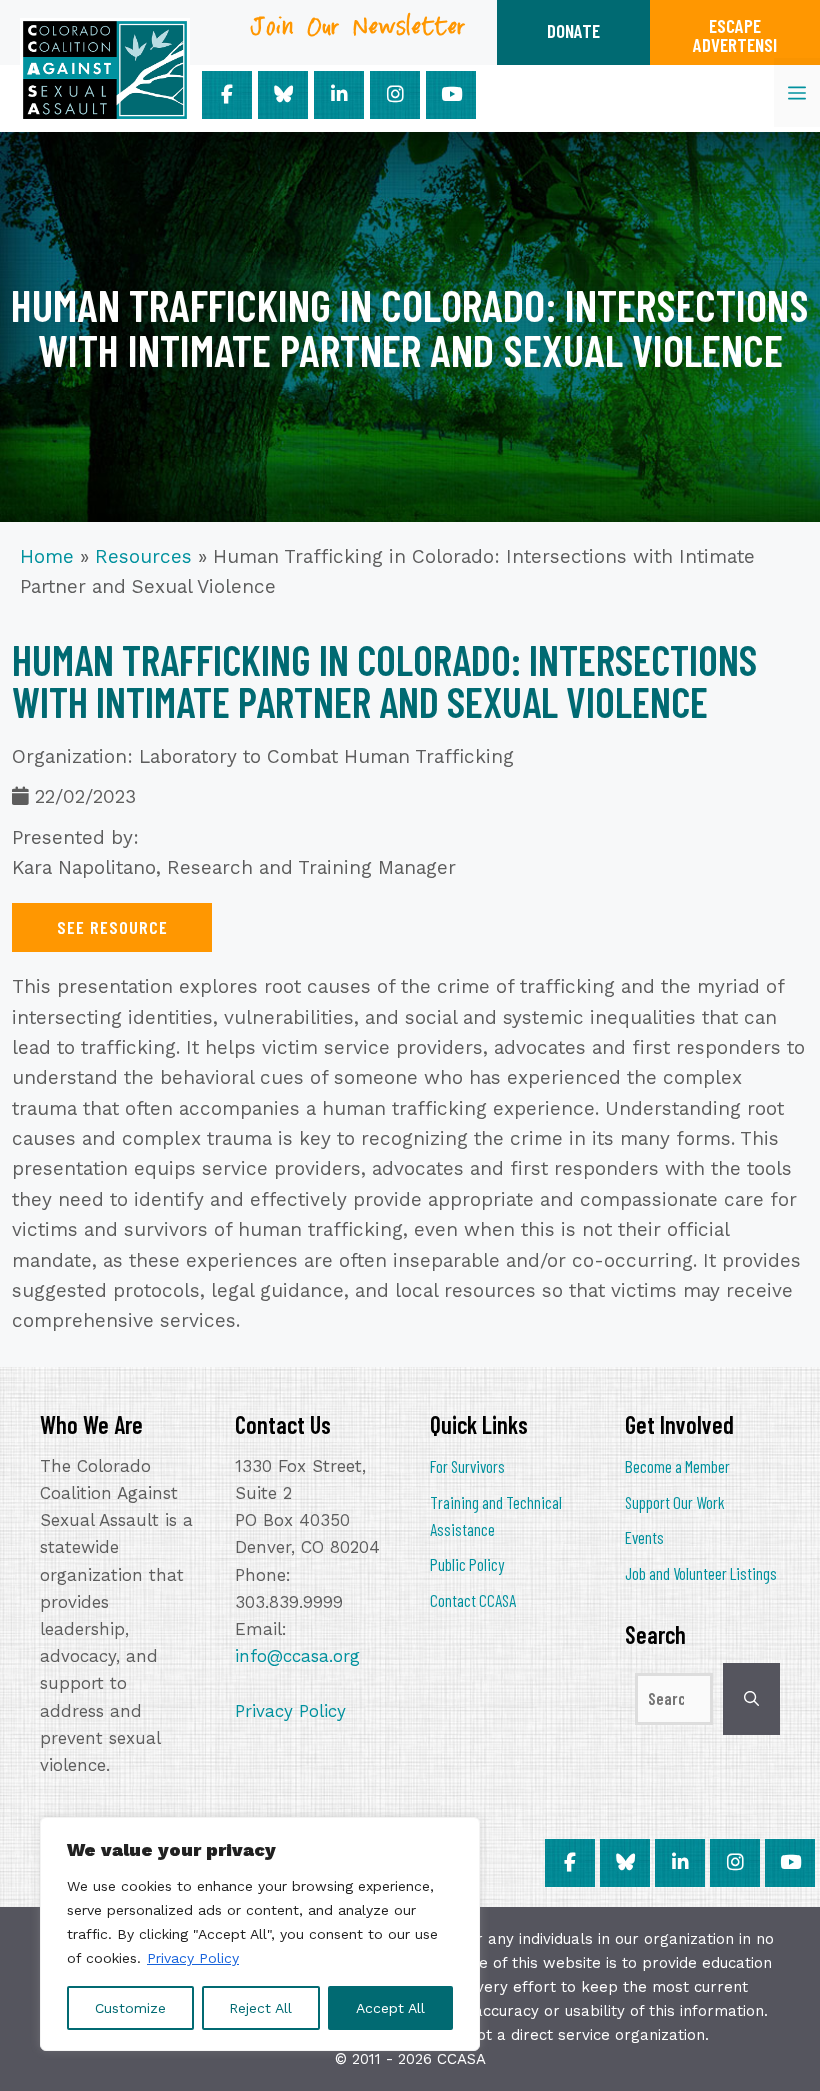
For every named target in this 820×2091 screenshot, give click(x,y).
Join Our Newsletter (359, 33)
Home (47, 556)
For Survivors (467, 1466)
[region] (260, 1934)
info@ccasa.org (297, 1656)
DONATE (573, 30)
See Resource (112, 927)
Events (644, 1537)
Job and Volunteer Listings (701, 1573)
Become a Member (677, 1466)
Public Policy (467, 1564)
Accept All (390, 2008)
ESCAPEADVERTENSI (735, 35)
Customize (130, 2008)
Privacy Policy (193, 1958)
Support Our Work (675, 1502)
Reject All (260, 2008)
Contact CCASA (473, 1600)
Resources (143, 556)
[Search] (751, 1699)
